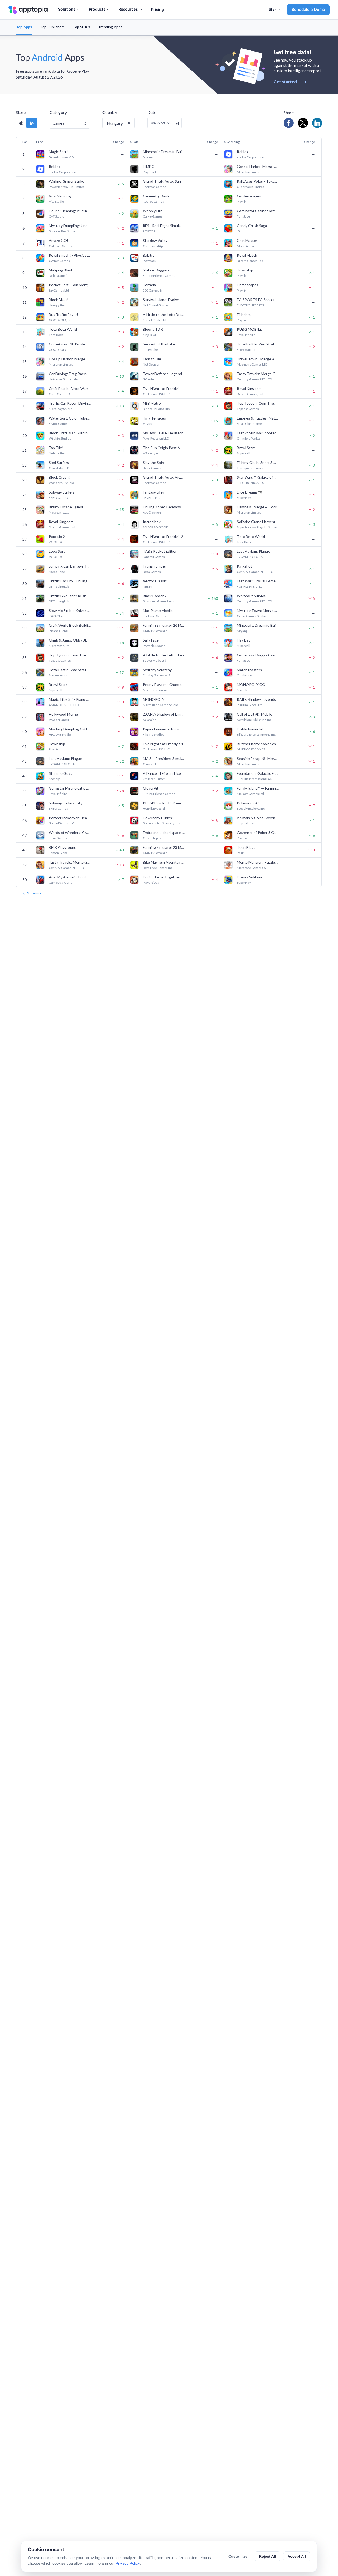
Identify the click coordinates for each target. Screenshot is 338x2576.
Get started (290, 82)
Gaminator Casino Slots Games (258, 211)
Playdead (149, 172)
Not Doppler (151, 364)
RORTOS (149, 231)
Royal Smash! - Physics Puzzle (70, 255)
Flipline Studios (154, 734)
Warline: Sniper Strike (67, 181)
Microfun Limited (249, 172)
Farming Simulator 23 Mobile (164, 847)
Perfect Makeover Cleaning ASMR (70, 818)
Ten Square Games (250, 468)
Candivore (244, 675)
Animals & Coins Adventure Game (258, 818)
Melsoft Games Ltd (250, 794)
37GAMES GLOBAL (251, 557)
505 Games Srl (153, 290)
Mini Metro (152, 403)
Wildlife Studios (60, 438)
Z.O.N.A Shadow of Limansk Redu (164, 714)
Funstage (243, 216)
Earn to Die (152, 359)
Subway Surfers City (66, 803)
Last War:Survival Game (256, 581)
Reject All (267, 2556)
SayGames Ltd (59, 290)
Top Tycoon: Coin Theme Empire (258, 403)
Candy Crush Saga (252, 226)
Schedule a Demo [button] (308, 9)
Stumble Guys (60, 773)
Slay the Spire (154, 462)
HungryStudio (59, 305)
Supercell (243, 453)
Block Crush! (59, 477)
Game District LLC (62, 823)
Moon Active (246, 246)
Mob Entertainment (157, 690)
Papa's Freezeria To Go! (162, 729)
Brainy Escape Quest (66, 507)
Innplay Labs (245, 823)
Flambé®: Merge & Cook (257, 507)
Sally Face (151, 640)
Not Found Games (156, 305)
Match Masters (249, 670)
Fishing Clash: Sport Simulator (258, 462)
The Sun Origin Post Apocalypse (164, 448)
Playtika (242, 838)
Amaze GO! (58, 240)
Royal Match (247, 255)
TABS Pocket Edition (160, 551)
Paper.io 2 (57, 536)
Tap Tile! (56, 448)
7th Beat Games (154, 779)
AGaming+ (150, 453)
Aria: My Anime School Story (70, 877)
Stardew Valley (155, 240)
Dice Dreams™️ (250, 492)
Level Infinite (246, 335)
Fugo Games (58, 838)
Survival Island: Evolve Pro (164, 300)
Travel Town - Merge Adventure (258, 359)
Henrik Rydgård (154, 808)
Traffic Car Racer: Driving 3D (70, 403)
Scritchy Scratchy (157, 670)
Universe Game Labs (64, 379)
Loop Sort (57, 551)
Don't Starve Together (161, 877)
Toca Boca (56, 335)
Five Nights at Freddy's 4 (163, 744)
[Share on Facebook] (289, 123)
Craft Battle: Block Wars (69, 388)
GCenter (149, 379)
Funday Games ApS (156, 675)
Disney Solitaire (250, 877)
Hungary (115, 123)
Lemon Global (59, 853)
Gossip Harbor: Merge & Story (258, 166)
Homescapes (248, 285)
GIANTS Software (155, 631)
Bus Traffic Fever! (64, 314)
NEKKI (147, 586)
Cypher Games (59, 261)
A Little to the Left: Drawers (164, 314)
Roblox (243, 152)
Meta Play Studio (60, 409)
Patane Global (58, 631)
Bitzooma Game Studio (159, 601)
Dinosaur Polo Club (156, 409)
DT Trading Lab (59, 586)
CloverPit (151, 788)
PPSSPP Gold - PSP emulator (164, 803)
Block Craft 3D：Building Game (70, 433)
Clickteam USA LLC (156, 394)
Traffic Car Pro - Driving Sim (70, 581)
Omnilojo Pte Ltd (249, 438)
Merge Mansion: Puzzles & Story (258, 862)
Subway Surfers (62, 492)
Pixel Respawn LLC (156, 438)
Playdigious (151, 883)
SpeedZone (57, 572)
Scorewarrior (246, 350)
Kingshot (245, 566)
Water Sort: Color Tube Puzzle (70, 418)
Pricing (158, 9)
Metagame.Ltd (59, 512)
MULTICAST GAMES (251, 749)
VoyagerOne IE (59, 720)
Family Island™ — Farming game (258, 788)
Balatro (149, 255)
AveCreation (152, 512)
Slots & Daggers (156, 270)
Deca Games (152, 572)
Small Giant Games (250, 424)
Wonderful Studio (61, 483)
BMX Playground (63, 847)
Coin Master (247, 240)
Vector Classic (155, 581)
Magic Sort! (58, 152)
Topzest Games (248, 409)
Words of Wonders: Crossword (70, 833)
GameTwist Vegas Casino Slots (258, 655)
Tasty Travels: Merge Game (258, 374)
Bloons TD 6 (153, 329)
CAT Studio (57, 216)
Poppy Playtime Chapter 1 (164, 685)
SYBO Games (58, 498)
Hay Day (244, 640)
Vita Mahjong (60, 196)
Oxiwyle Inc (151, 764)
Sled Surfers (59, 462)
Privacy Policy (128, 2563)
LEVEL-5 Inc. (151, 498)
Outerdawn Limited (251, 187)
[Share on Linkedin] (317, 123)
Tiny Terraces (154, 418)
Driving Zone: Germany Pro (164, 507)
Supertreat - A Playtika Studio (257, 527)
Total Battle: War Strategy (258, 344)
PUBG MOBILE (249, 329)
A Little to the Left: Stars (164, 655)
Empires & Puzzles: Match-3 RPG (258, 418)
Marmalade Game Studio (160, 705)
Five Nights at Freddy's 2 (163, 536)
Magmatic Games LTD (252, 364)
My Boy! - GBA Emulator (163, 433)
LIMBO (149, 166)
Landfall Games (154, 557)
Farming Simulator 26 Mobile (164, 625)
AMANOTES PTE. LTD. (64, 705)
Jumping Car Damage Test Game (70, 566)
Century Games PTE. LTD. (255, 379)
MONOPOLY (154, 699)
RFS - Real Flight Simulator (164, 226)
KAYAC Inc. (57, 616)
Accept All (297, 2556)
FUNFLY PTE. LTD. (249, 586)
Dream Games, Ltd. (250, 261)
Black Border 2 (155, 596)
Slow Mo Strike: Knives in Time (70, 610)
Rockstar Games (154, 187)
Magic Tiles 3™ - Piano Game (70, 699)
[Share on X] (303, 123)
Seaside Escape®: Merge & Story (258, 759)
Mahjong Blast (61, 270)
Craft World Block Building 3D (70, 625)
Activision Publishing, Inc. (255, 720)
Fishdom (244, 314)
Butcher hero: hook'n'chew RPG (258, 744)
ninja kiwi (149, 335)
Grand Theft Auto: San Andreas (164, 181)
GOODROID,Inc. (60, 320)
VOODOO (56, 542)
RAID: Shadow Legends (256, 699)
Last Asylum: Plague (253, 551)
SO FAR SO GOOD (156, 527)
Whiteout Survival (252, 596)
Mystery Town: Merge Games (258, 610)
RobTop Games (153, 202)
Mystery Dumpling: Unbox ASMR (70, 226)
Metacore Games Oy (252, 868)
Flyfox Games (59, 424)
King (240, 231)
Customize (238, 2556)
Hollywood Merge (63, 714)
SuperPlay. (244, 498)
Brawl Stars (246, 448)
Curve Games (153, 216)
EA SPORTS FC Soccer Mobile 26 (258, 300)
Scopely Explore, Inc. (251, 808)
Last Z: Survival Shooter (256, 433)
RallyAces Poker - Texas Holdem (258, 181)
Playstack (149, 261)
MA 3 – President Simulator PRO (164, 759)
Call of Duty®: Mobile (255, 714)
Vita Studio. (57, 202)
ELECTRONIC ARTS (250, 305)
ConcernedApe (154, 246)
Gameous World (61, 883)
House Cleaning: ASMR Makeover (70, 211)
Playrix (242, 202)
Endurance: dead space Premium (164, 833)
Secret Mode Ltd (154, 320)
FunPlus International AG (255, 779)
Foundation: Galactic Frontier (258, 773)
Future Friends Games (159, 276)
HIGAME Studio (60, 734)
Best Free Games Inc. (158, 868)
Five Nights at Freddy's (162, 388)
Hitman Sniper (154, 566)
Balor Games (152, 468)
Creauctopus (152, 838)
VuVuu (147, 424)
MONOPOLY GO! (252, 685)
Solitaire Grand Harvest (256, 522)
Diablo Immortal (250, 729)
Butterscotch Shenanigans (161, 823)
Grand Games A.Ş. (62, 157)
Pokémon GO (248, 803)
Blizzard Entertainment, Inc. (257, 734)
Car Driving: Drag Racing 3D (70, 374)
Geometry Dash (156, 196)
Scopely (242, 690)
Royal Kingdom (249, 388)
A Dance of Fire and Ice (162, 773)
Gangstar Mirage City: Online (70, 788)
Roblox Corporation (250, 157)
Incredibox (152, 522)
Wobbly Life (153, 211)
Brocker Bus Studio (62, 231)
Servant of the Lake (159, 344)
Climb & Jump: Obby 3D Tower (70, 640)
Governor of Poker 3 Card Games (258, 833)
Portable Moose (154, 646)
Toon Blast (246, 847)
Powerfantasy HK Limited (67, 187)
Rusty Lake (150, 350)
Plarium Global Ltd (250, 705)
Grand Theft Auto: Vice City (164, 477)
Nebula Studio (59, 276)
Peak (240, 853)
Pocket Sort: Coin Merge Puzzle (70, 285)
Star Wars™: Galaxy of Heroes (258, 477)
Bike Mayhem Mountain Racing (164, 862)
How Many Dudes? (158, 818)
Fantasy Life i (154, 492)
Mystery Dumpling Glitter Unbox (70, 729)
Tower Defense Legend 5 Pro (164, 374)
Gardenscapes (249, 196)
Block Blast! (59, 300)
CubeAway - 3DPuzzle (67, 344)
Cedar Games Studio (251, 616)
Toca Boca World (63, 329)
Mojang (148, 157)
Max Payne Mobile (158, 610)
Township (245, 270)
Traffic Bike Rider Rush (68, 596)
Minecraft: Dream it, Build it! (164, 152)
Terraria (149, 285)
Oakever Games (60, 246)
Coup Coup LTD (59, 394)
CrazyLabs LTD (59, 468)
